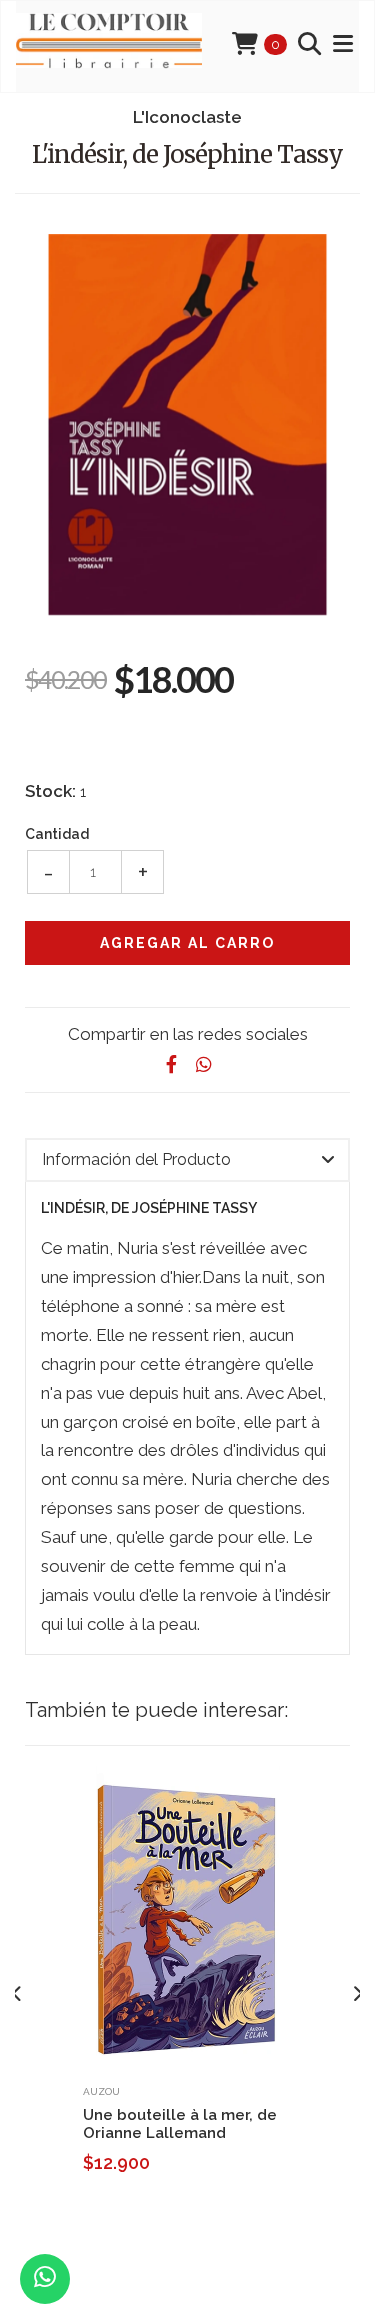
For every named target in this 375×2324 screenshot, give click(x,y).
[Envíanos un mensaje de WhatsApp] (45, 2279)
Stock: (50, 791)
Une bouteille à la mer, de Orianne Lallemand (180, 2124)
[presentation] (17, 1995)
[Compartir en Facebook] (172, 1064)
